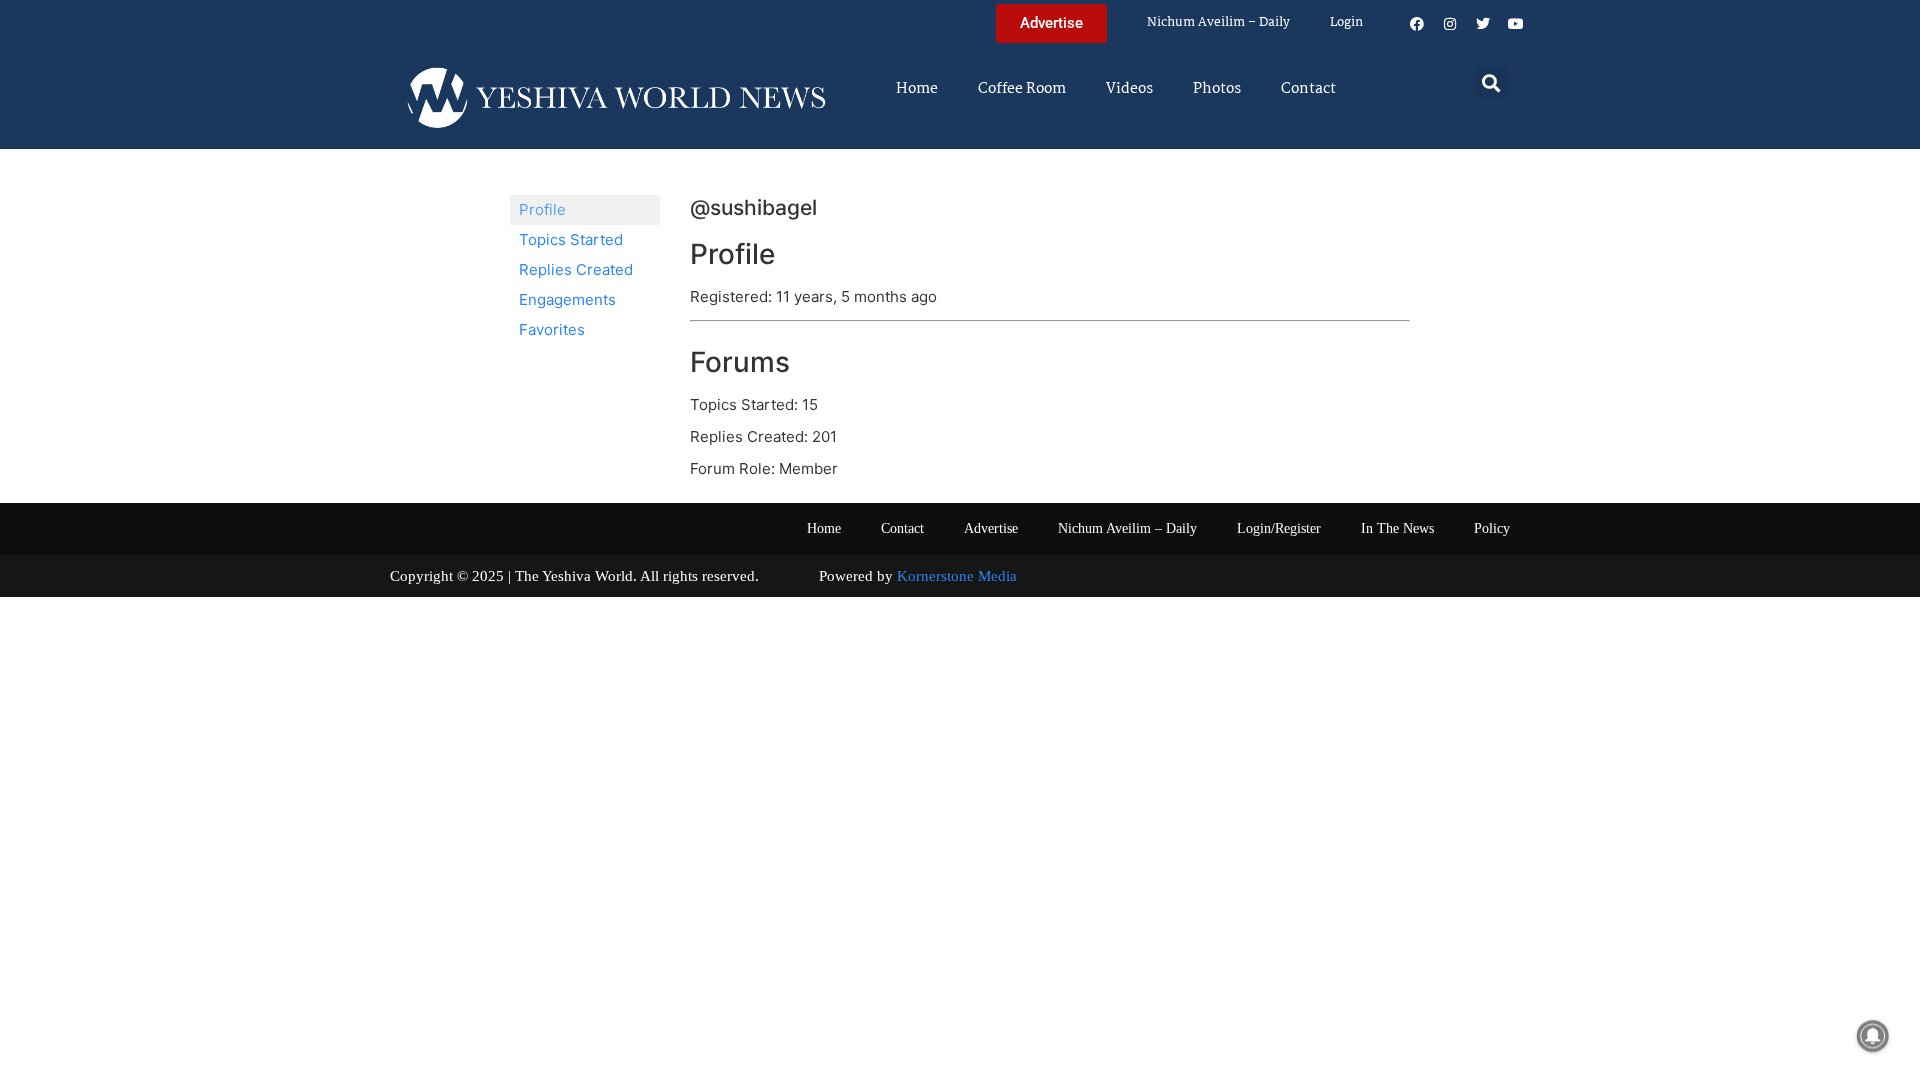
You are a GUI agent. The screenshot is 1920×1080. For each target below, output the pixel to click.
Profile (542, 209)
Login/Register (1279, 528)
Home (917, 89)
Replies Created (576, 269)
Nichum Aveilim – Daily (1218, 22)
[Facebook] (1417, 24)
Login (1346, 22)
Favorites (552, 329)
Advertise (991, 528)
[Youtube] (1516, 24)
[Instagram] (1450, 24)
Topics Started (571, 239)
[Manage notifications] (1873, 1036)
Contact (1308, 89)
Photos (1217, 89)
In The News (1397, 528)
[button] (1491, 82)
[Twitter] (1483, 24)
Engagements (567, 299)
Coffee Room (1022, 89)
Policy (1492, 528)
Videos (1129, 89)
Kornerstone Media (957, 576)
